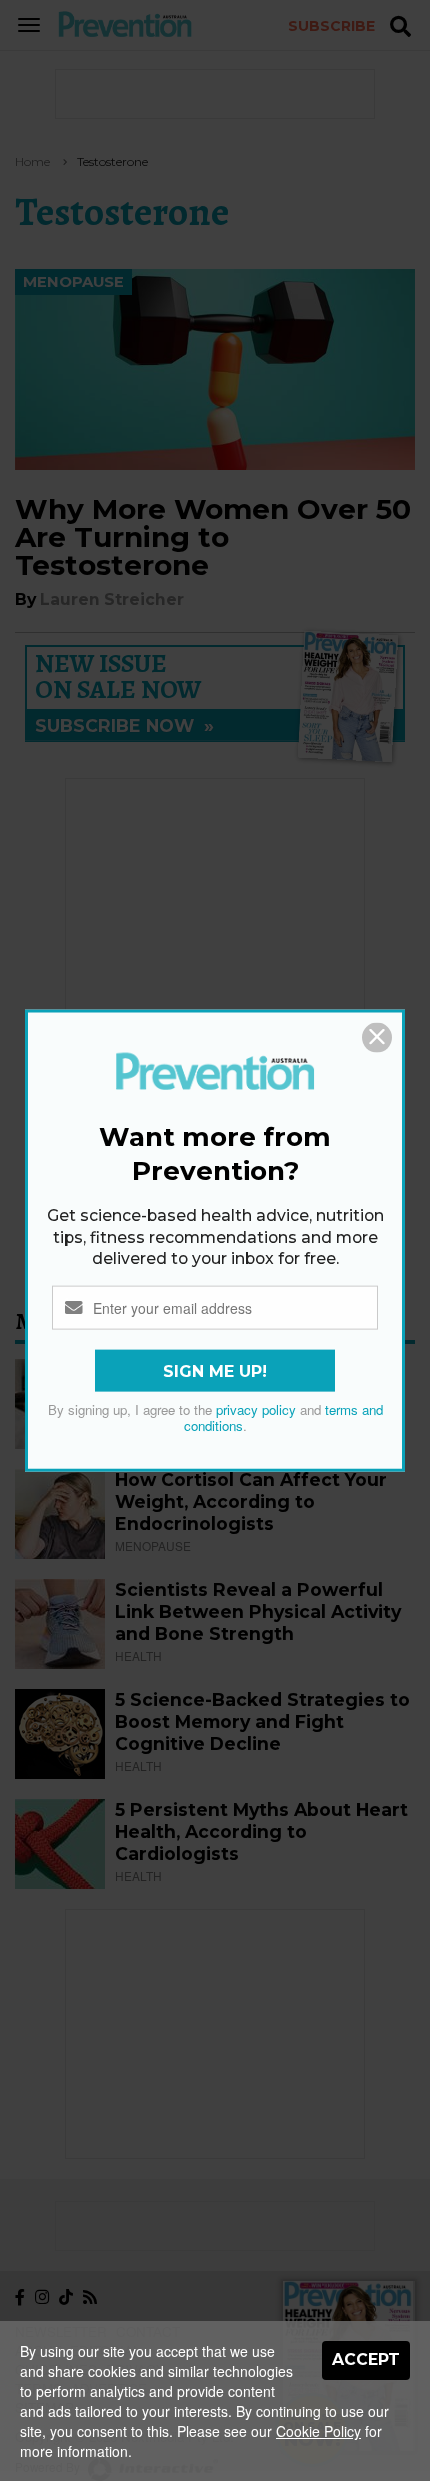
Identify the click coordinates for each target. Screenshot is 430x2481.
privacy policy (256, 1408)
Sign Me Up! (215, 1370)
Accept (366, 2359)
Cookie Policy (318, 2431)
